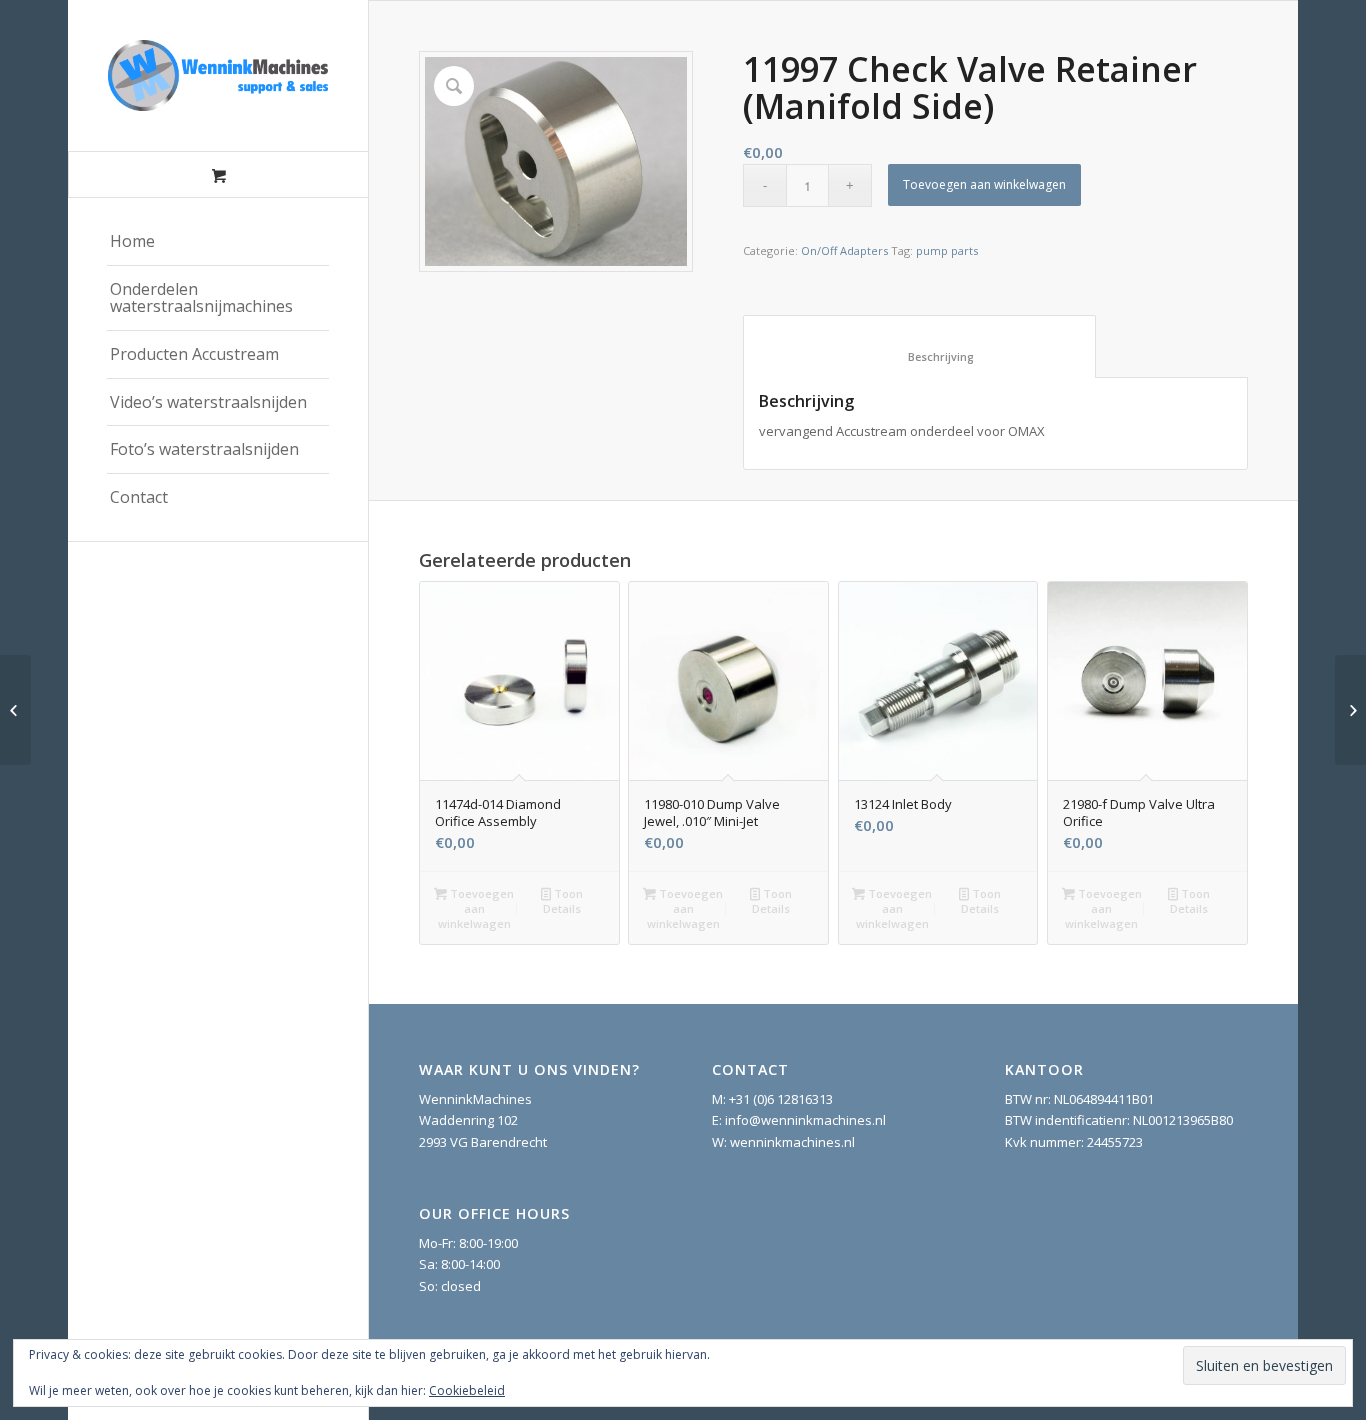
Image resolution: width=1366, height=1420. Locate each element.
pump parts (947, 250)
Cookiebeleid (467, 1390)
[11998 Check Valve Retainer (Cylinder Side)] (1350, 710)
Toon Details (563, 901)
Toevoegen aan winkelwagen (984, 184)
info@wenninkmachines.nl (805, 1120)
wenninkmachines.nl (792, 1142)
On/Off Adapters (844, 250)
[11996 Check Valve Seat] (15, 710)
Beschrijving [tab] (920, 356)
